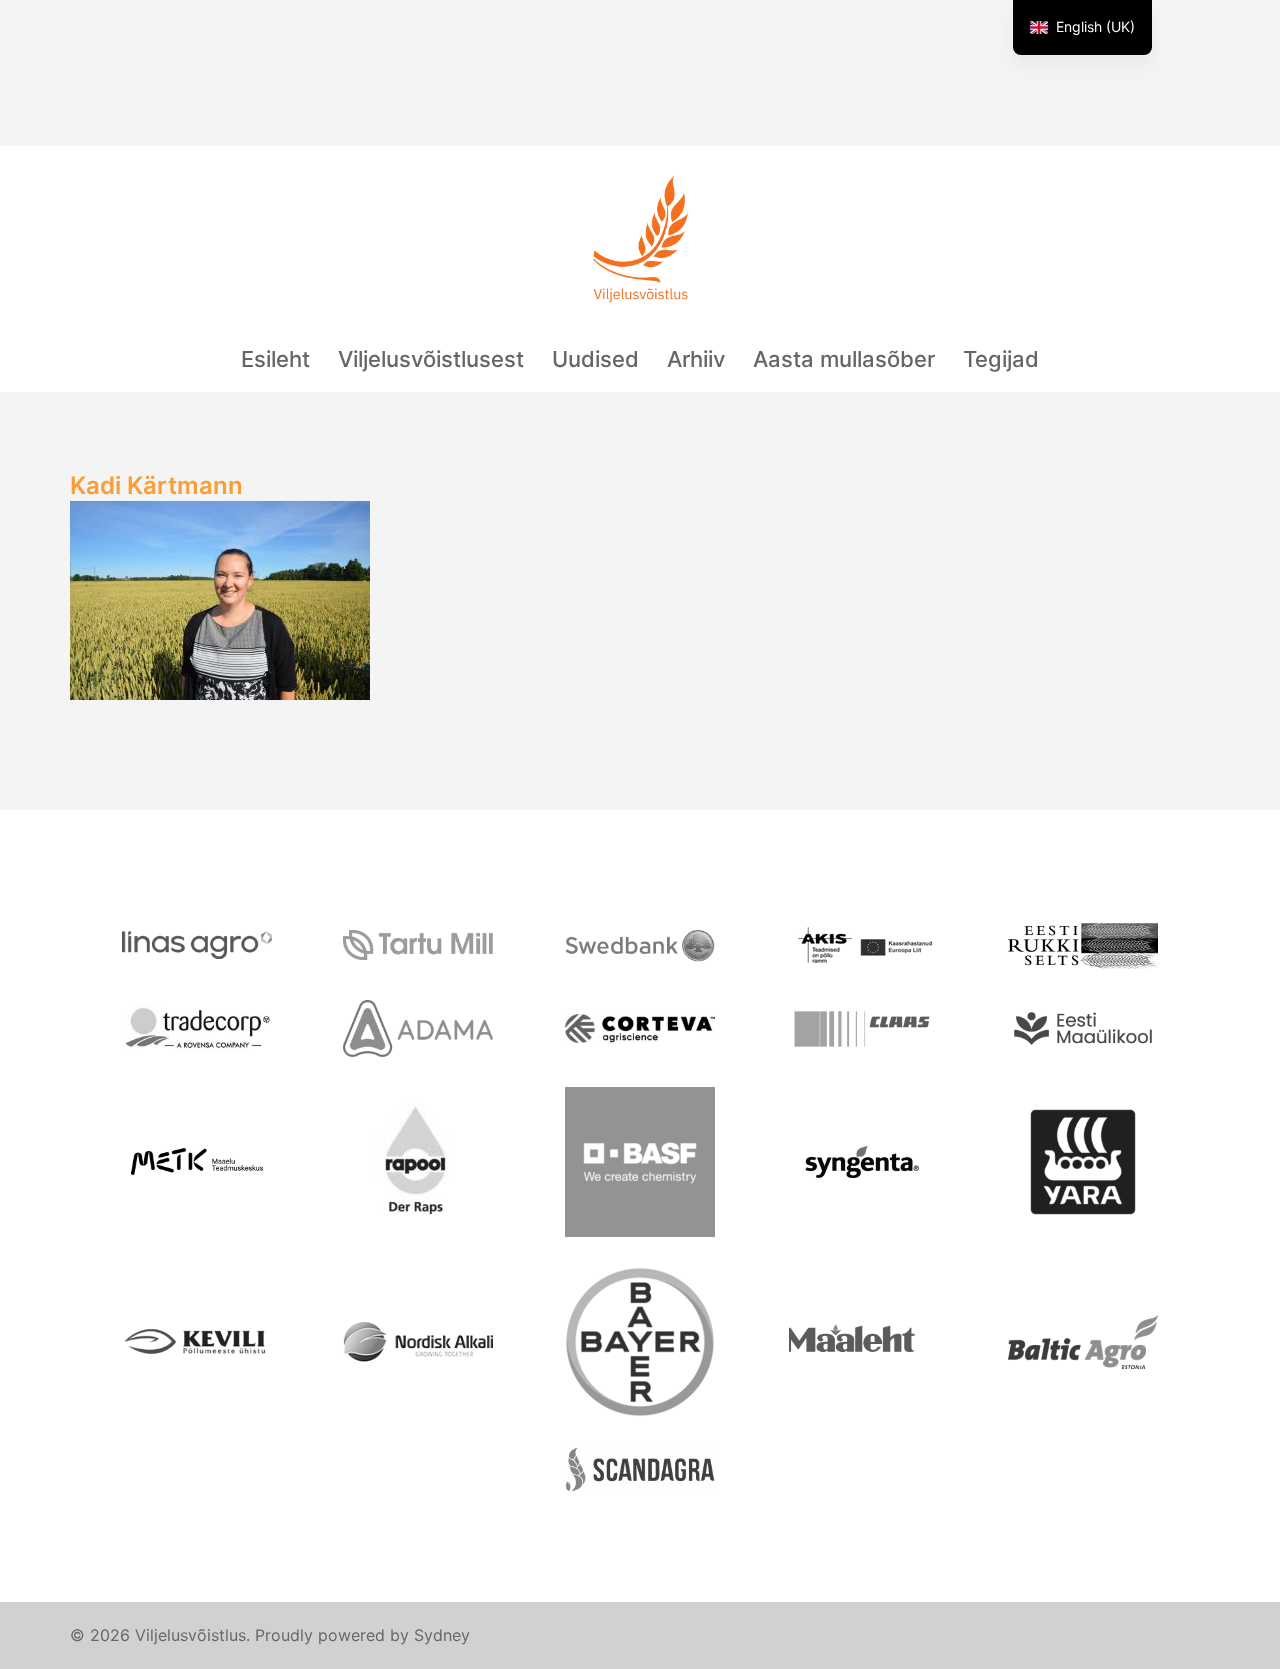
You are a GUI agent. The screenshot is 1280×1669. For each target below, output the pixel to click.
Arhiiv (696, 359)
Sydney (442, 1635)
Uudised (595, 359)
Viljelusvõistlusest (431, 359)
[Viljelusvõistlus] (640, 246)
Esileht (275, 359)
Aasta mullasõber (844, 359)
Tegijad (1001, 359)
